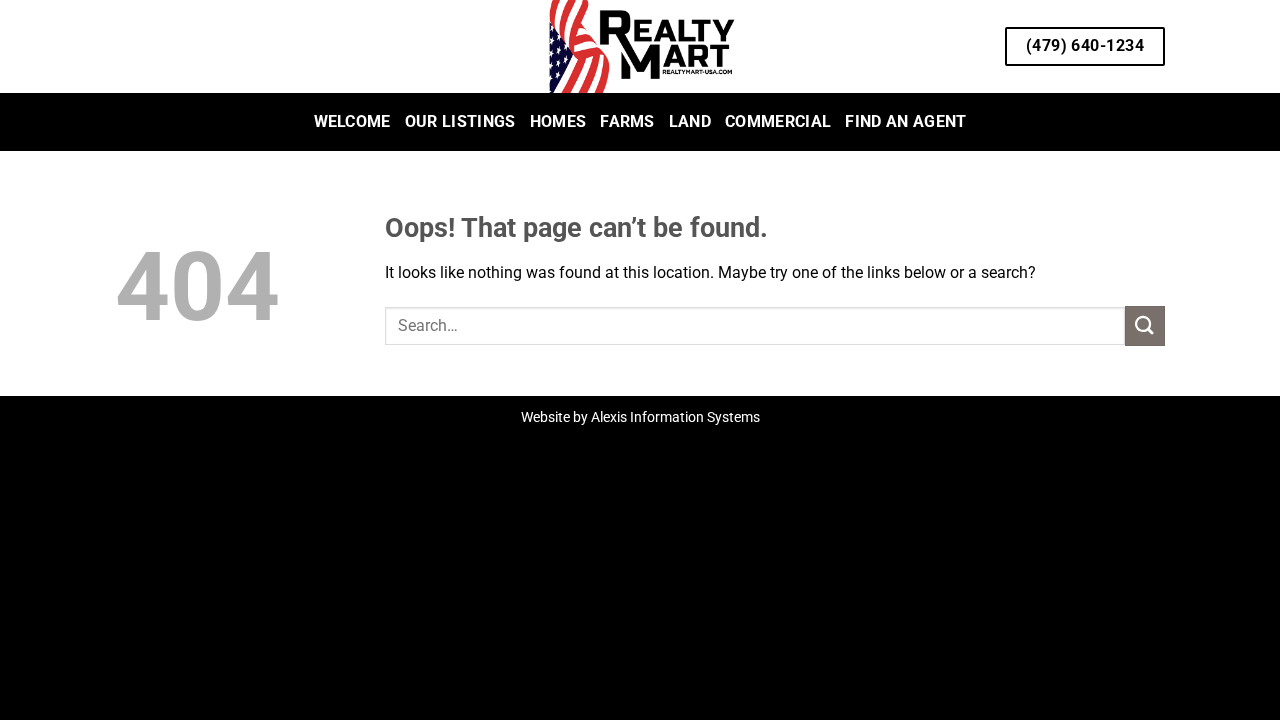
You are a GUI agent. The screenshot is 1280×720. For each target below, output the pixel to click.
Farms (627, 121)
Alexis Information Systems (675, 417)
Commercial (778, 121)
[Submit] (1145, 325)
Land (690, 121)
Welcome (352, 121)
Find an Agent (905, 121)
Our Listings (460, 121)
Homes (558, 121)
